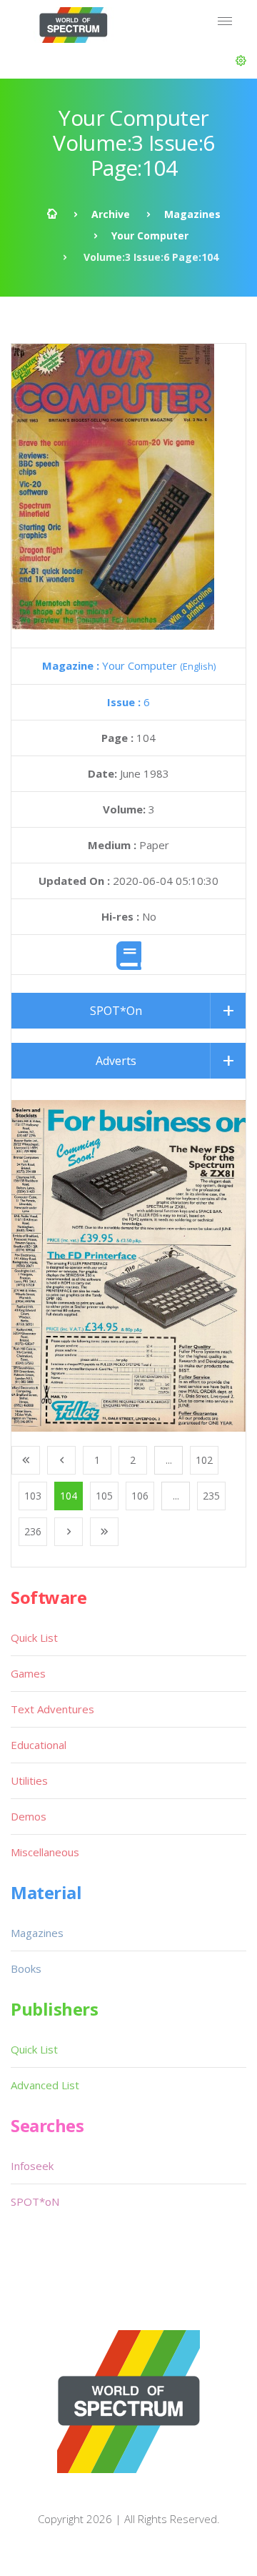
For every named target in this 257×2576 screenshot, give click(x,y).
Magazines (192, 214)
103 (33, 1496)
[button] (241, 61)
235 (211, 1496)
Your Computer (150, 236)
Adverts (116, 1061)
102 (204, 1460)
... (169, 1460)
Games (28, 1673)
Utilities (29, 1780)
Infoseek (32, 2166)
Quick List (34, 1638)
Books (26, 1968)
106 (140, 1496)
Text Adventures (52, 1709)
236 (33, 1531)
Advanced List (45, 2085)
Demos (29, 1816)
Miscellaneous (45, 1852)
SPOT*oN (35, 2201)
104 (69, 1496)
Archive (111, 214)
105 (104, 1496)
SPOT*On (116, 1011)
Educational (39, 1745)
